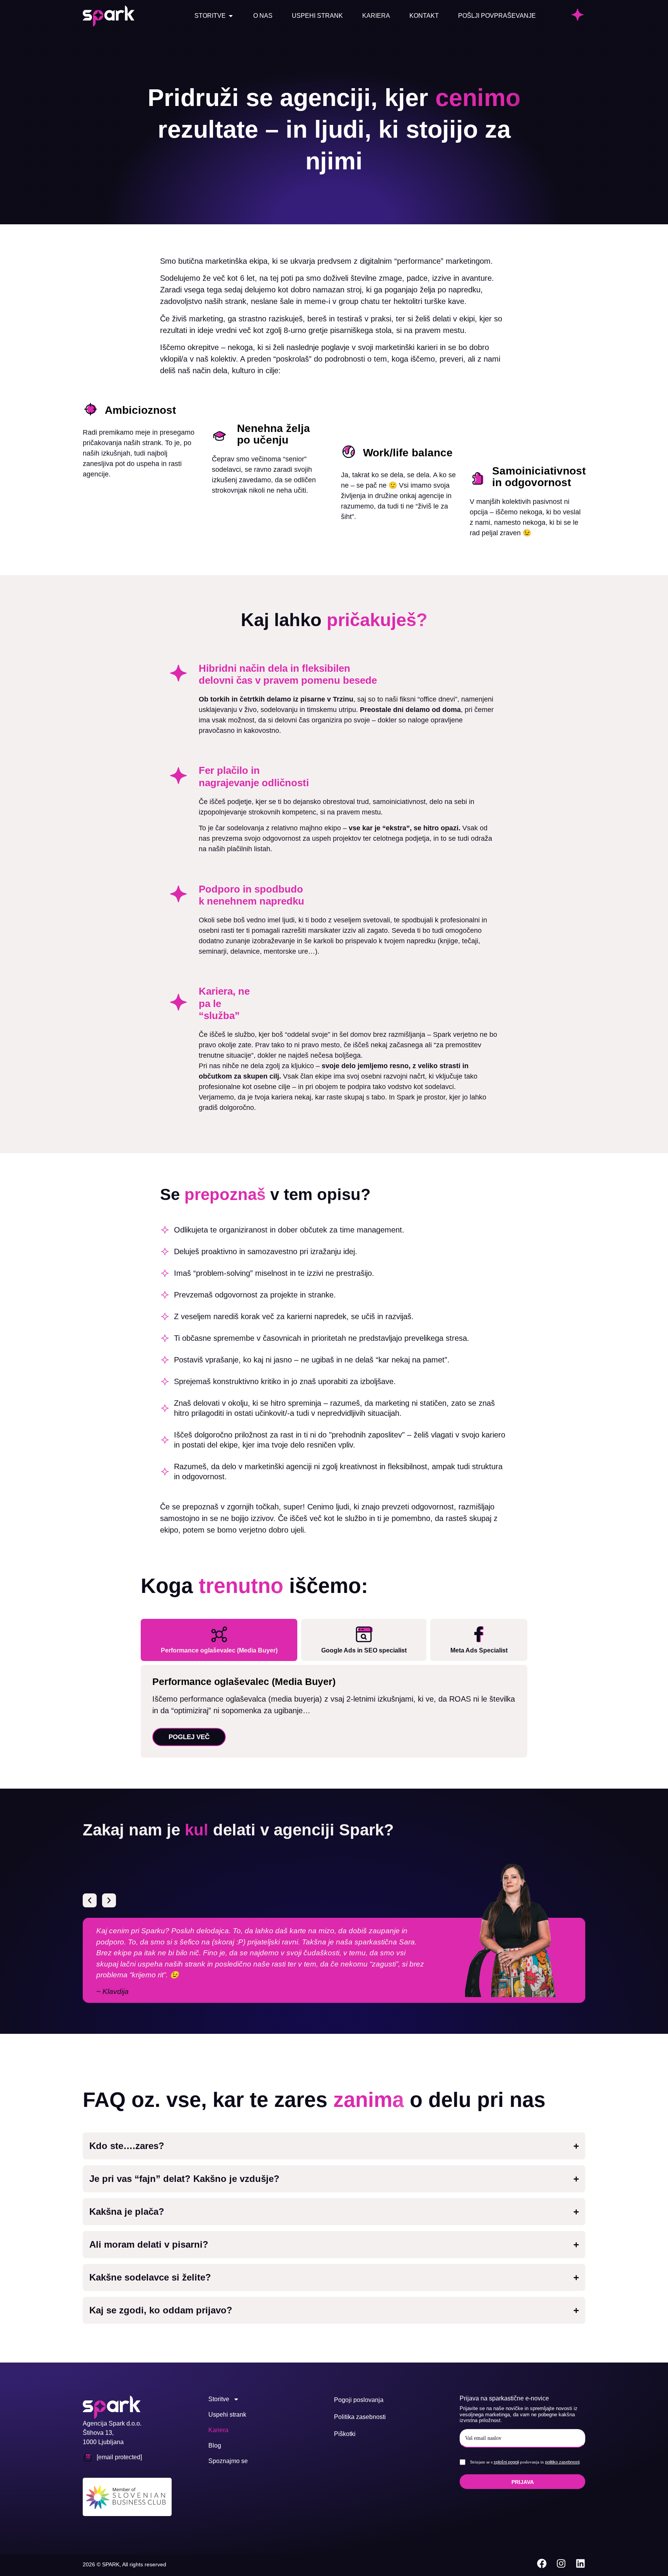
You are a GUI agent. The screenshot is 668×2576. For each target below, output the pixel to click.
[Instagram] (561, 2563)
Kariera (218, 2430)
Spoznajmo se (228, 2461)
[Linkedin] (580, 2563)
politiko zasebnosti (562, 2462)
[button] (90, 1900)
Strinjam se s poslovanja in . (525, 2462)
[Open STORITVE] (231, 16)
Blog (215, 2445)
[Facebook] (542, 2563)
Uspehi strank (227, 2415)
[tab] (219, 1640)
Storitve (219, 2399)
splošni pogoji (506, 2462)
